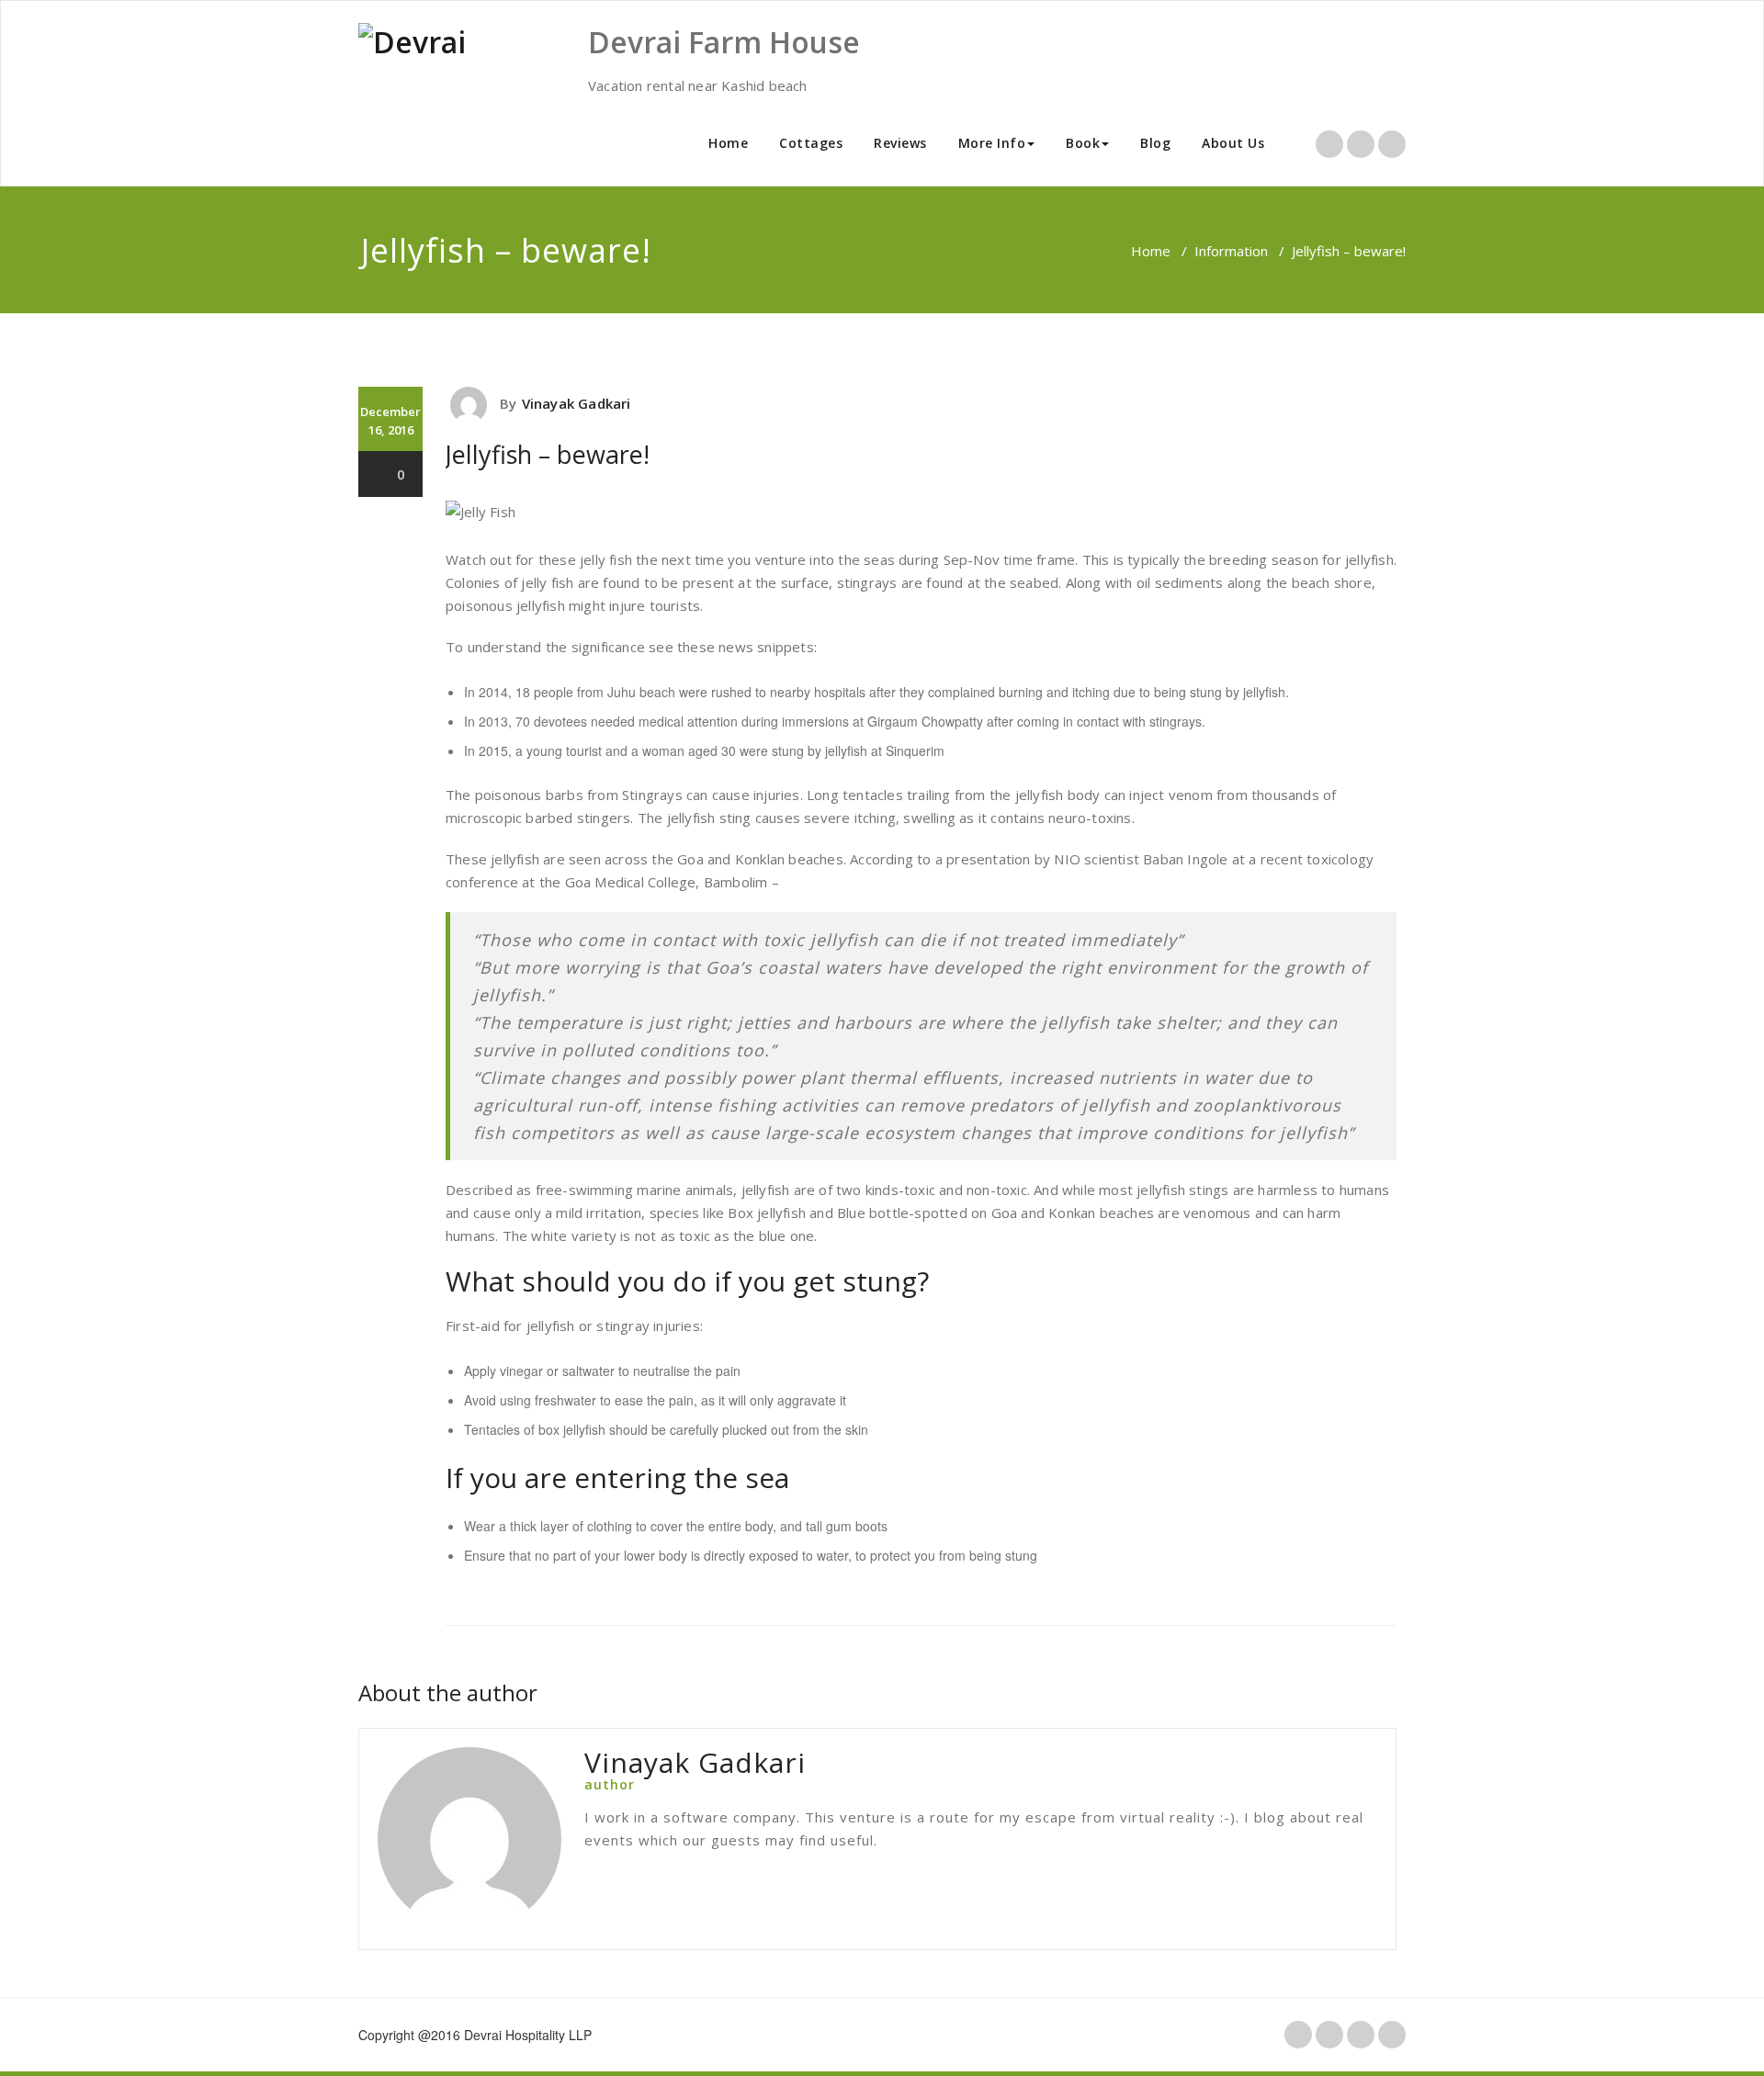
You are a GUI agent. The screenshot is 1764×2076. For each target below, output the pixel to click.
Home (728, 143)
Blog (1155, 143)
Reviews (900, 143)
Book (1083, 143)
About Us (1233, 143)
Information (1231, 251)
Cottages (811, 143)
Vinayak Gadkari (577, 403)
